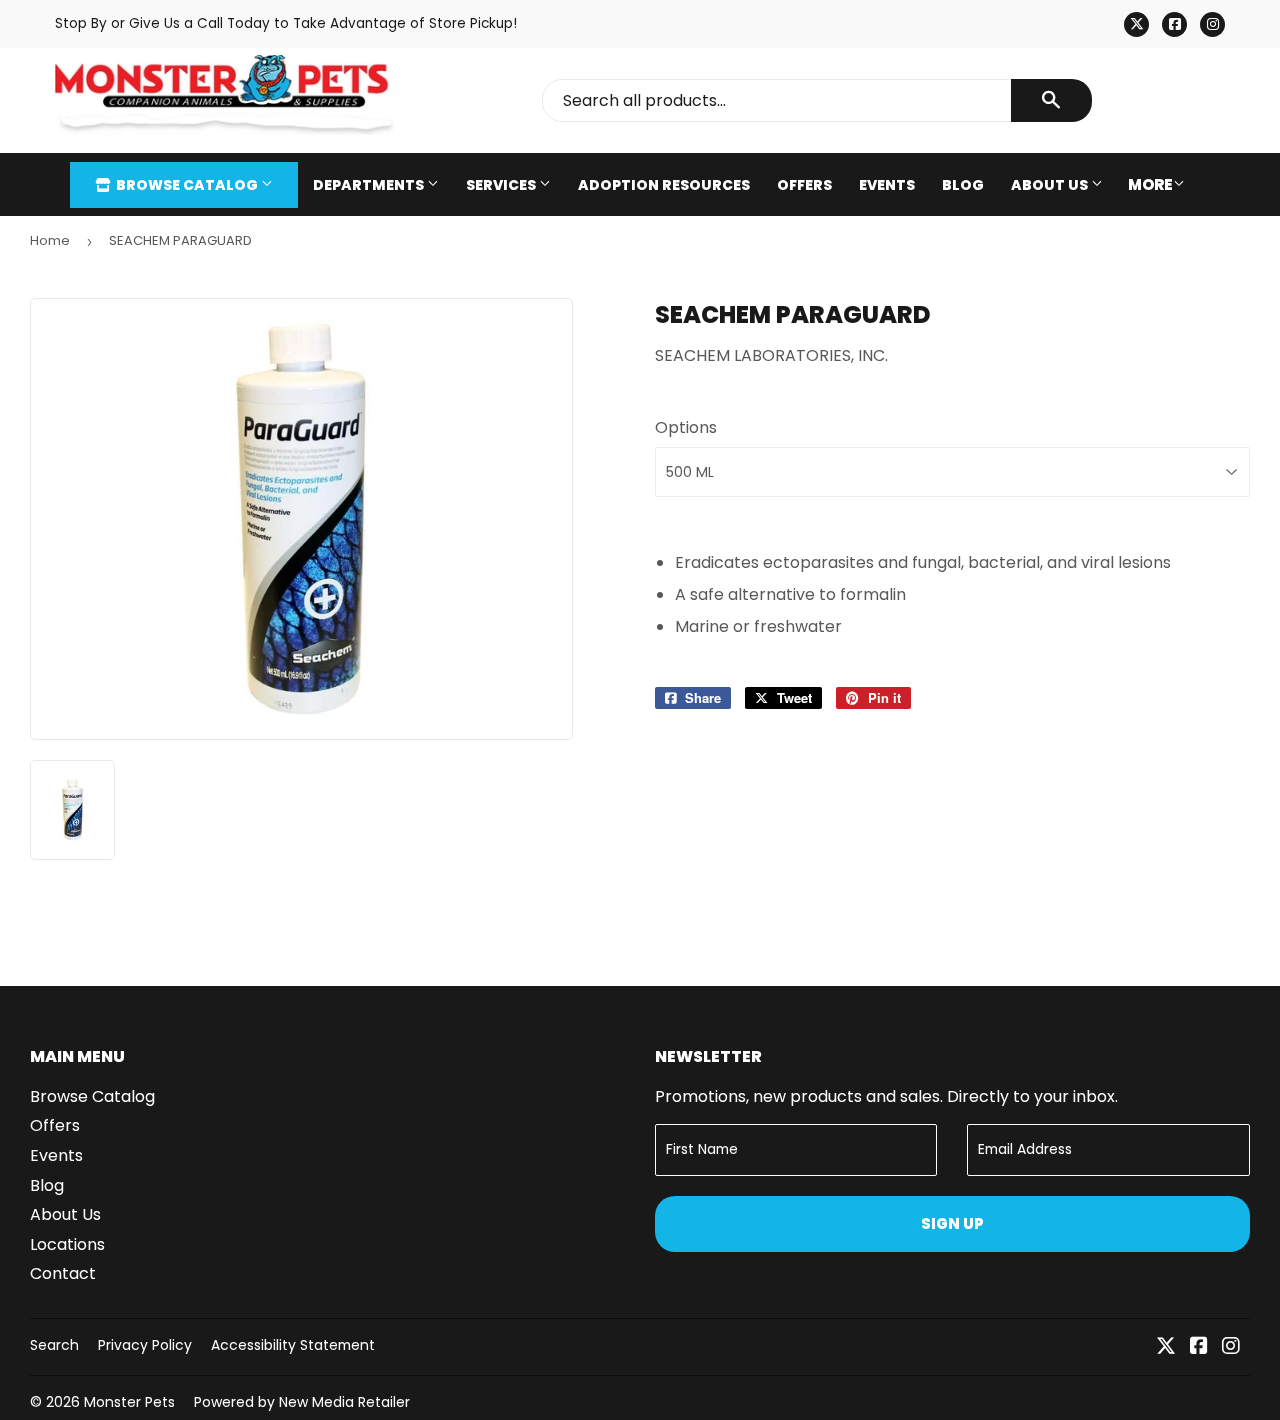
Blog (963, 185)
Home (50, 240)
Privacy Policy (145, 1345)
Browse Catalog (187, 185)
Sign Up (952, 1223)
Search (54, 1345)
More (1150, 184)
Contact (63, 1273)
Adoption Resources (664, 185)
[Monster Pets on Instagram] (1231, 1347)
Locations (67, 1244)
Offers (804, 185)
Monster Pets (129, 1402)
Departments (370, 185)
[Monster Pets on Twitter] (1166, 1347)
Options (686, 427)
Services (502, 185)
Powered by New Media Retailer (302, 1402)
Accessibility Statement (293, 1345)
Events (887, 185)
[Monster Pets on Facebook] (1199, 1347)
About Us (1051, 185)
